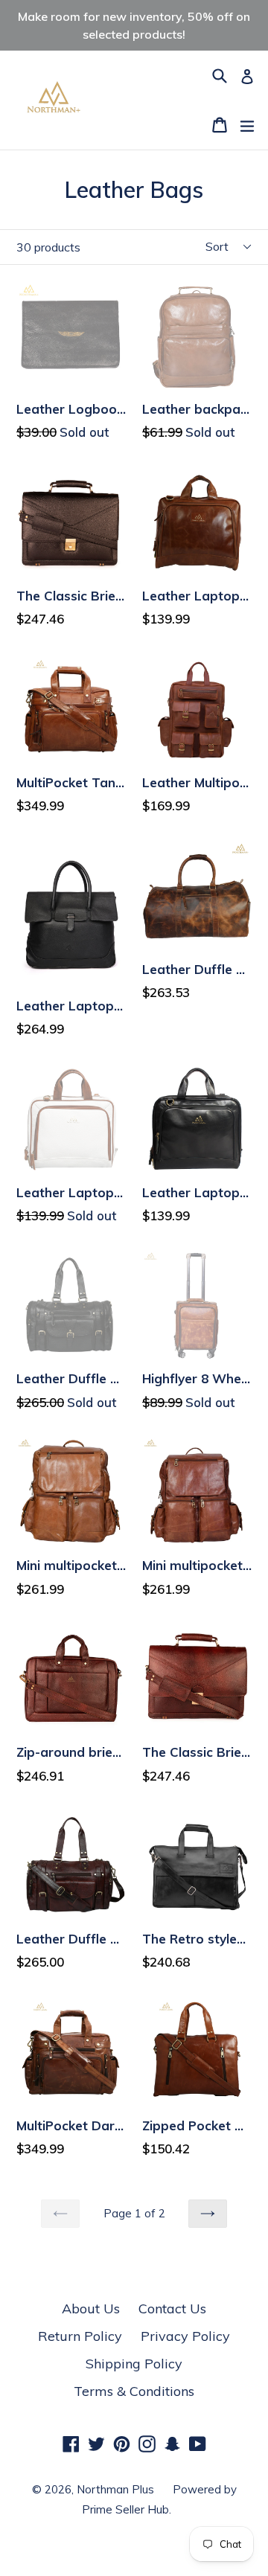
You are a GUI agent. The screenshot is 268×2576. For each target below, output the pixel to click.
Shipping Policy (134, 2364)
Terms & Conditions (134, 2391)
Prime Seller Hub (125, 2509)
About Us (91, 2309)
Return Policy (80, 2336)
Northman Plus (115, 2489)
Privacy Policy (185, 2336)
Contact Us (172, 2309)
